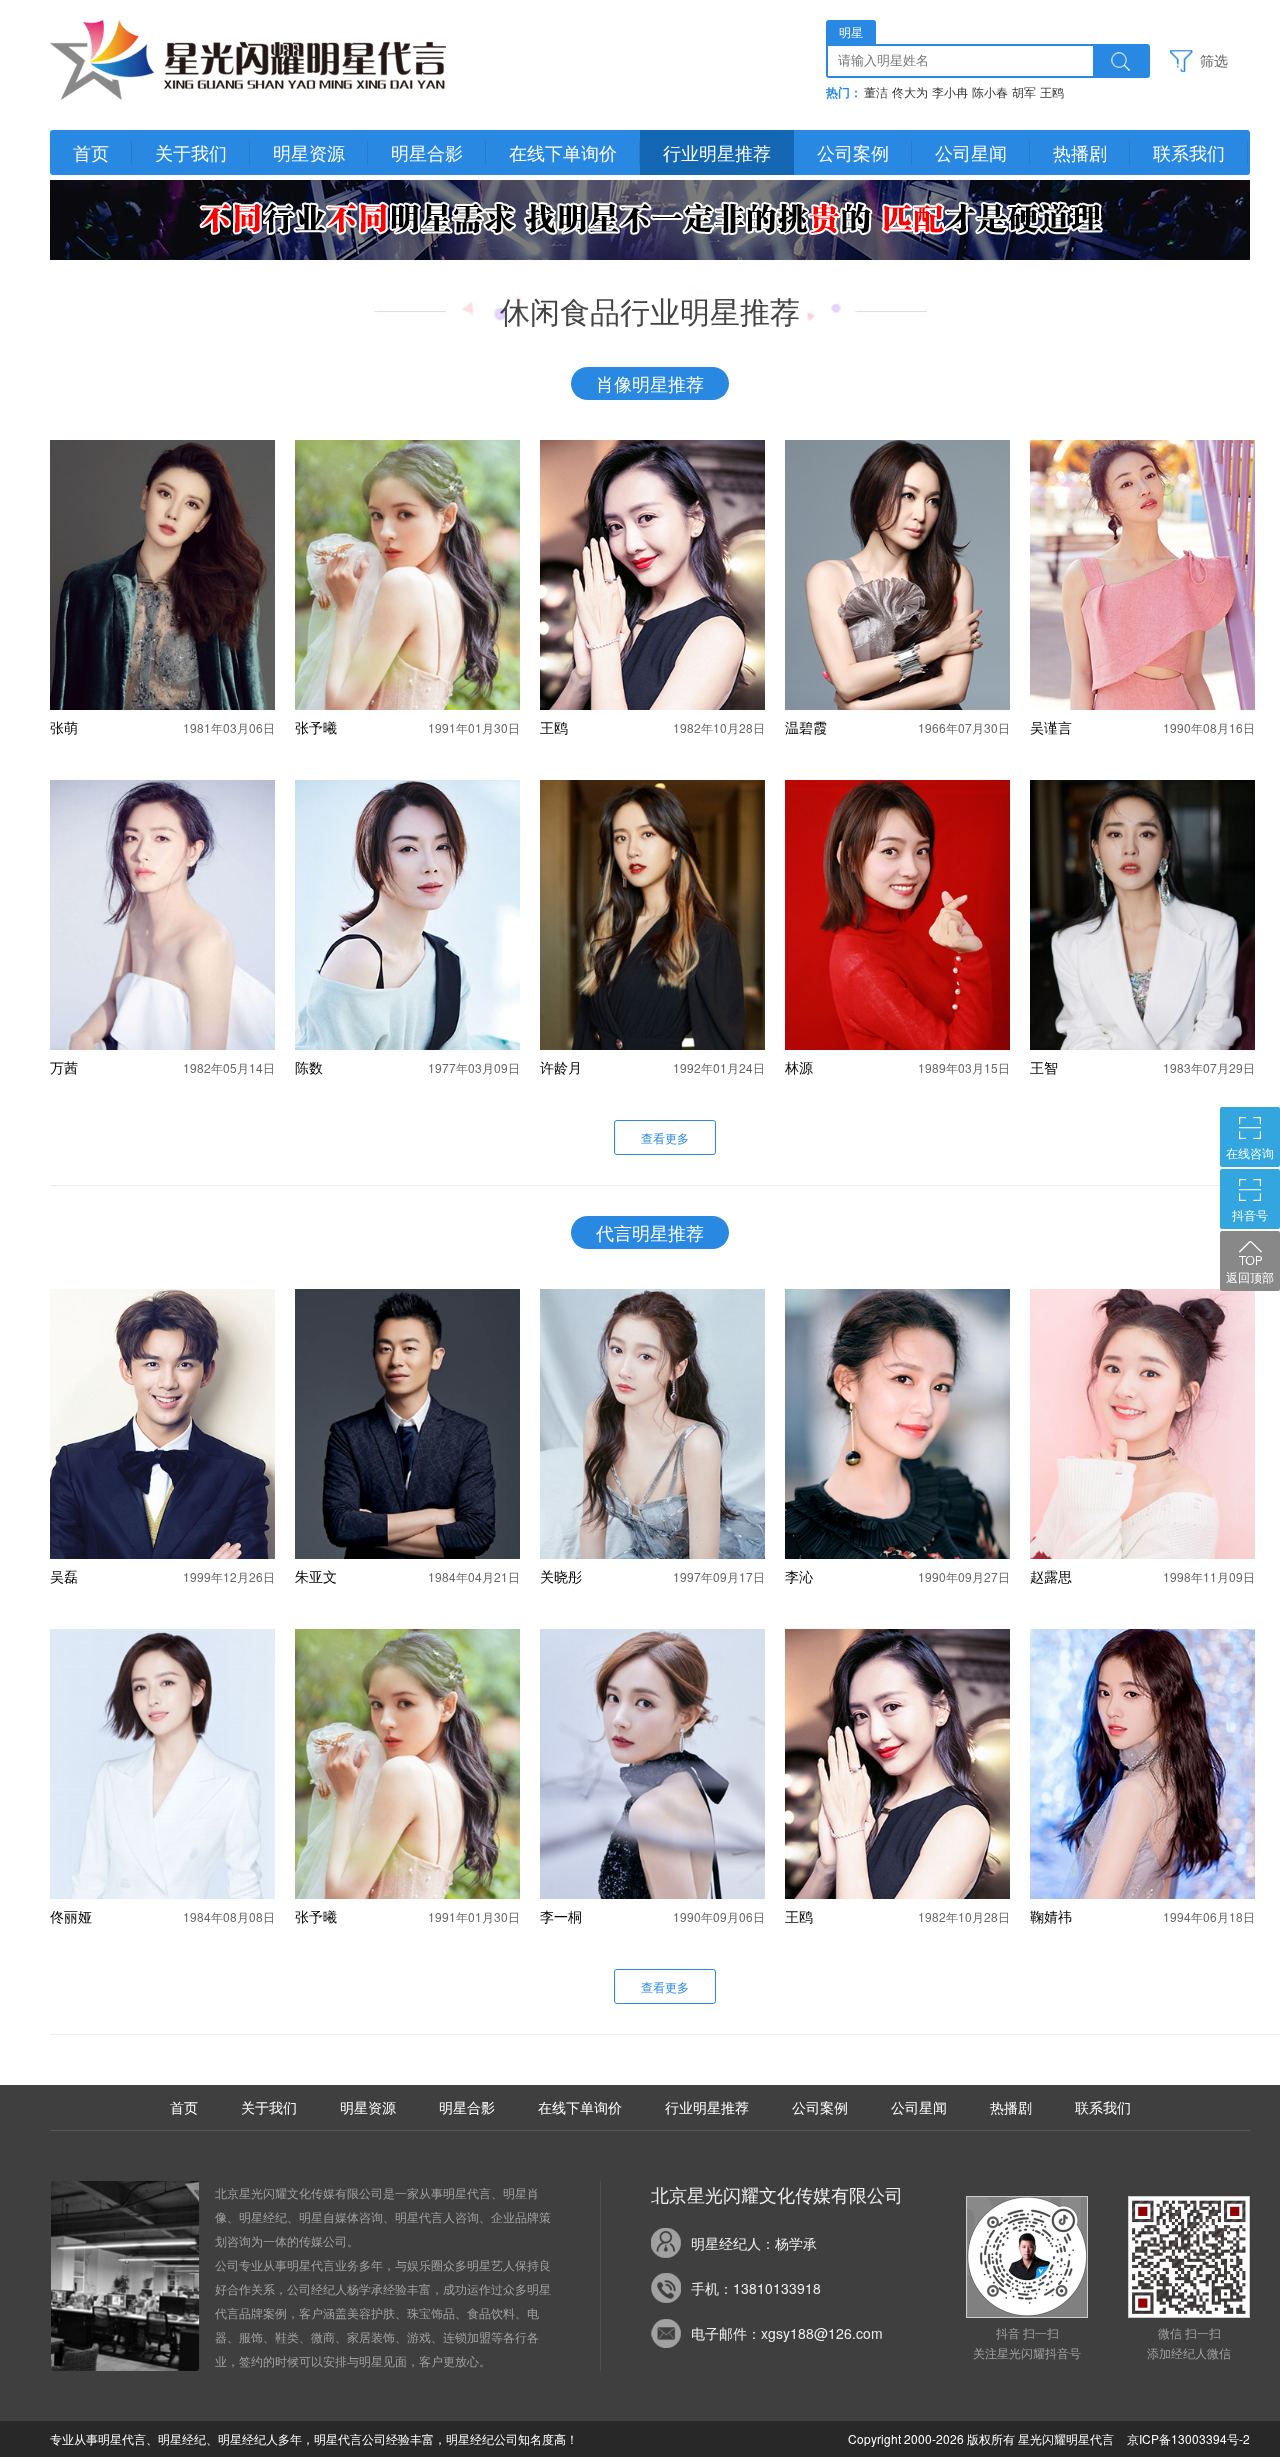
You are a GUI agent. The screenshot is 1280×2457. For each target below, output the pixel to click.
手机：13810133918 (756, 2288)
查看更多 (665, 1137)
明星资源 (309, 152)
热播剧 (1080, 152)
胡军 (1024, 93)
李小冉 (950, 93)
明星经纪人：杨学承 (754, 2243)
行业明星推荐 (717, 152)
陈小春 (990, 93)
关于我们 (191, 152)
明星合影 (427, 152)
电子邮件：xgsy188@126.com (787, 2333)
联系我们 (1189, 152)
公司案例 (853, 152)
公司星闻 (971, 152)
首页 (91, 152)
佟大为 (910, 93)
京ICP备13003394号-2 (1188, 2438)
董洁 (876, 93)
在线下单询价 (563, 152)
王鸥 (1052, 93)
